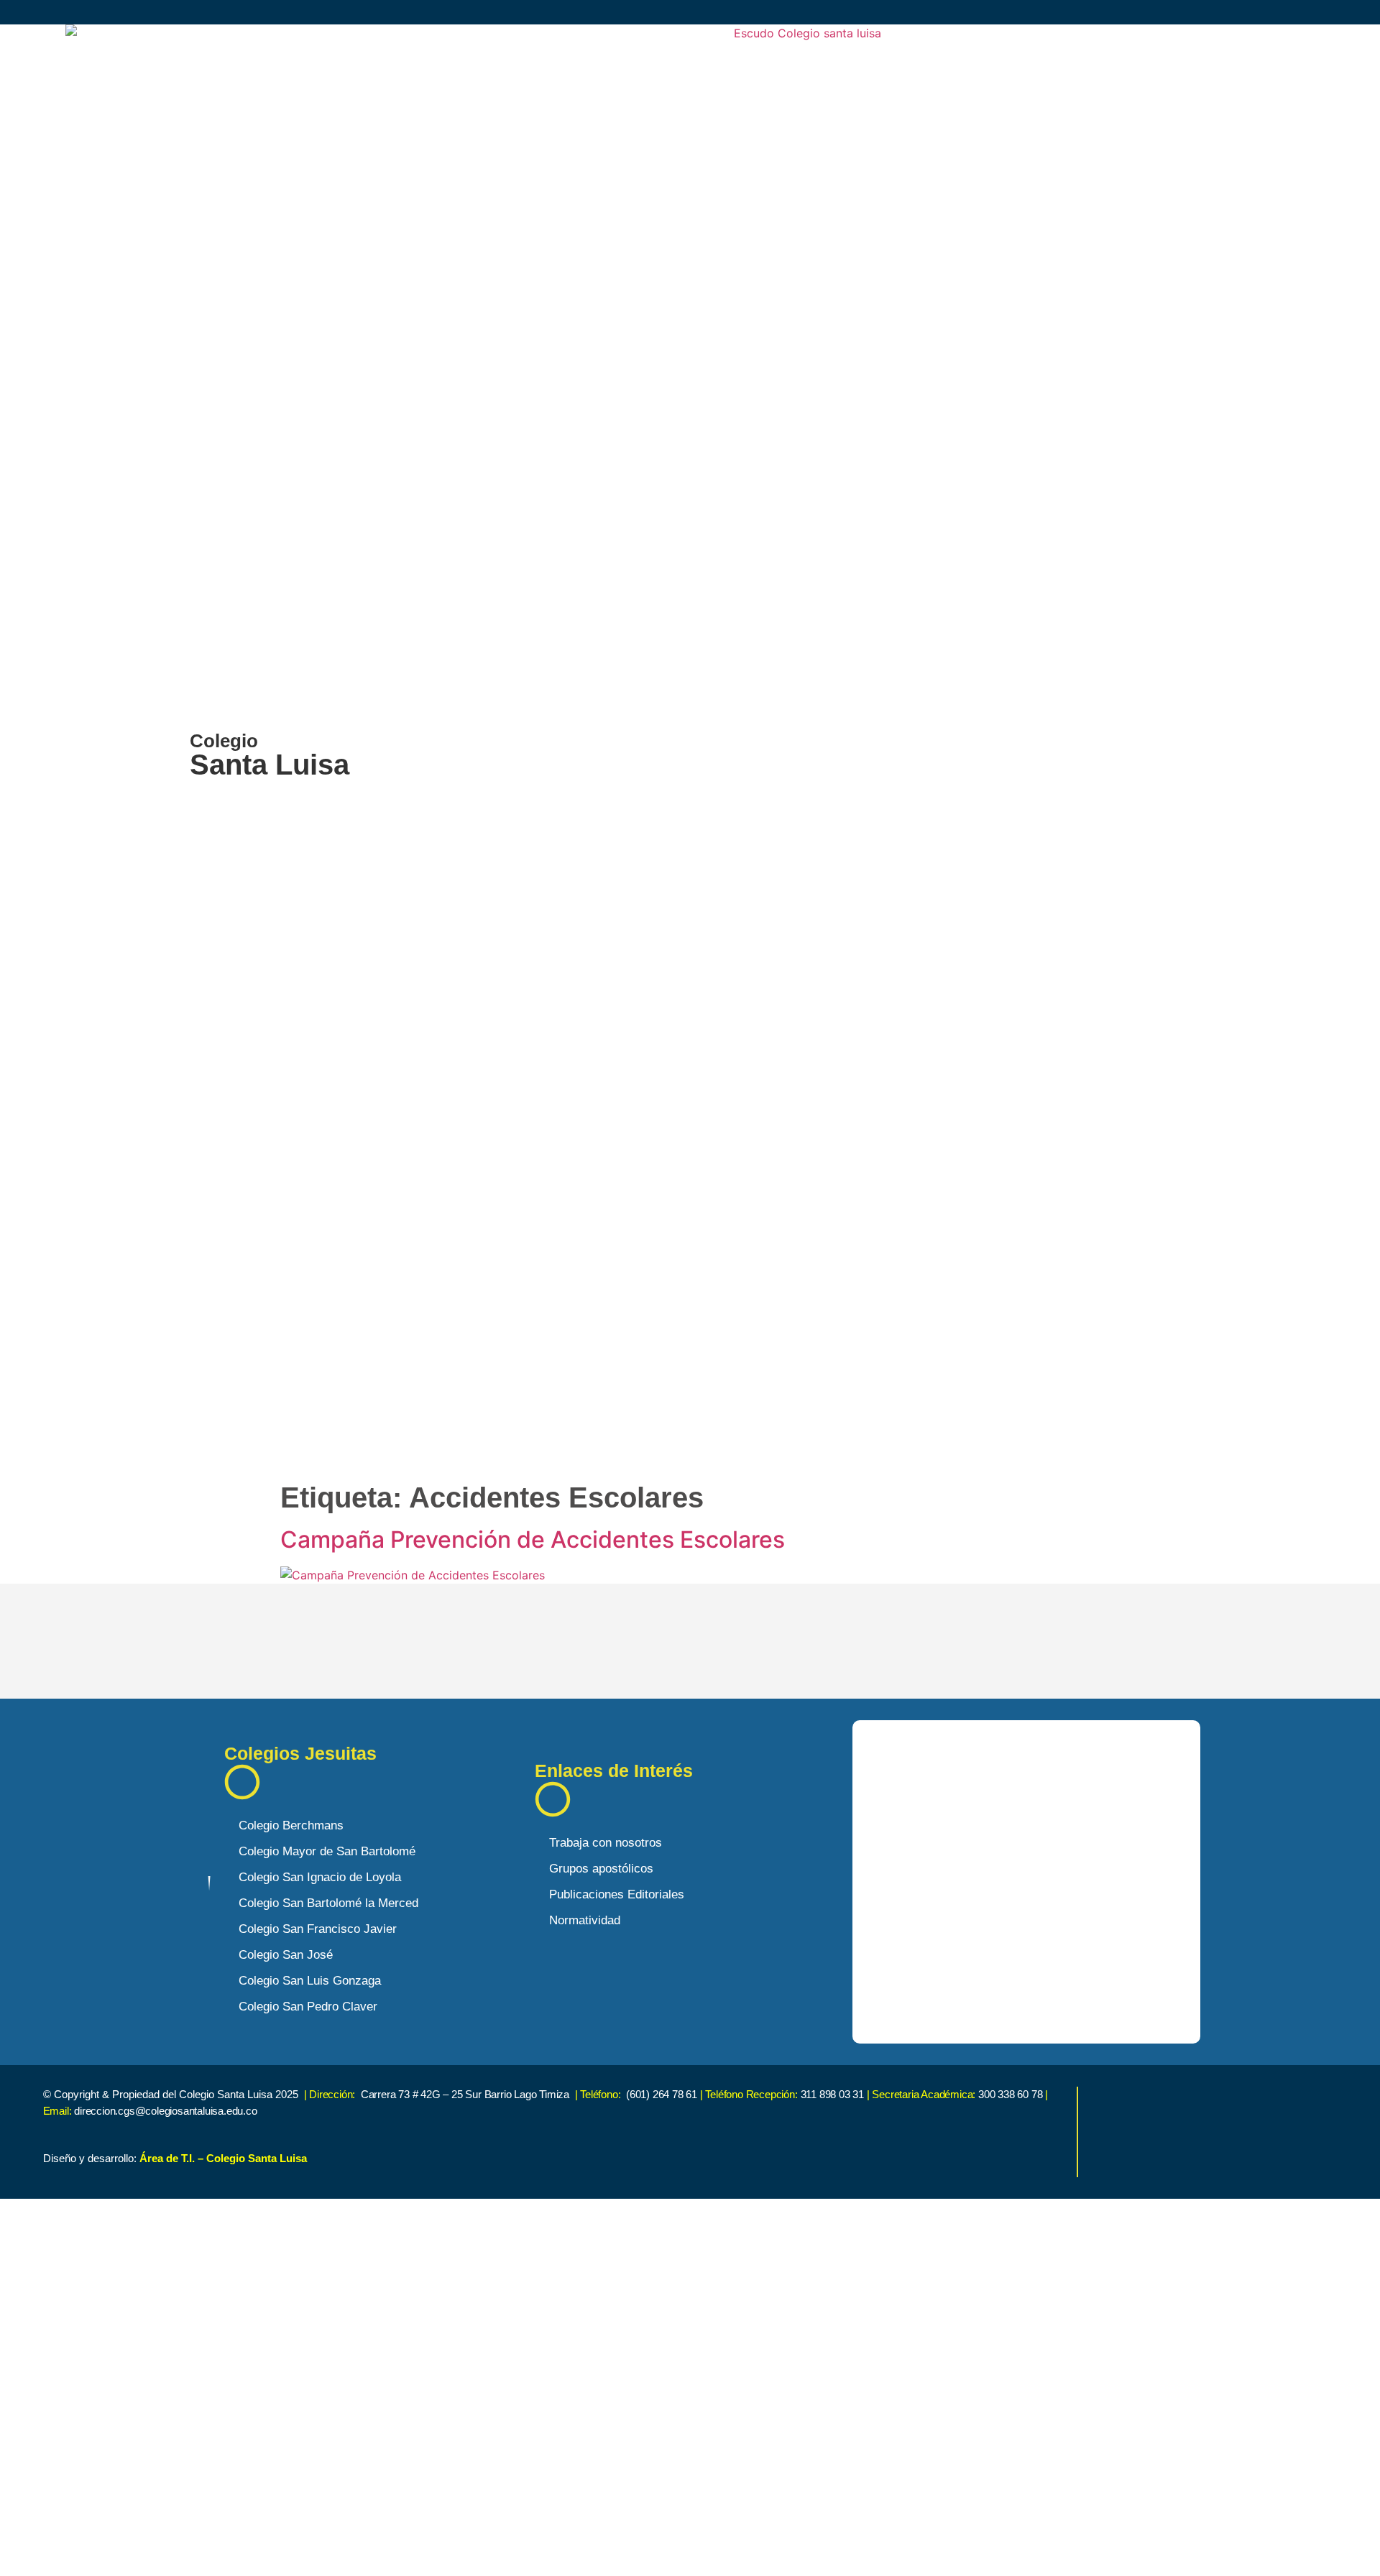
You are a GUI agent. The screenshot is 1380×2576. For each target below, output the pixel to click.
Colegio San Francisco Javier (318, 1929)
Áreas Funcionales (364, 2407)
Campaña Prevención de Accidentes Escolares (533, 1539)
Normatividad (585, 1920)
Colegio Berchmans (291, 1825)
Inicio (315, 2265)
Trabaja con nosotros (606, 1843)
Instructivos (339, 2499)
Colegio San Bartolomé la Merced (328, 1903)
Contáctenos (341, 2545)
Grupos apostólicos (601, 1869)
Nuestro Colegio (355, 2359)
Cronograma (341, 2453)
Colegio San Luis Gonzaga (310, 1981)
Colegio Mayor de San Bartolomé (327, 1851)
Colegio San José (286, 1955)
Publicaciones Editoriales (617, 1894)
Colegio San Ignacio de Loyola (320, 1877)
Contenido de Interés (372, 2312)
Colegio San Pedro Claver (308, 2007)
